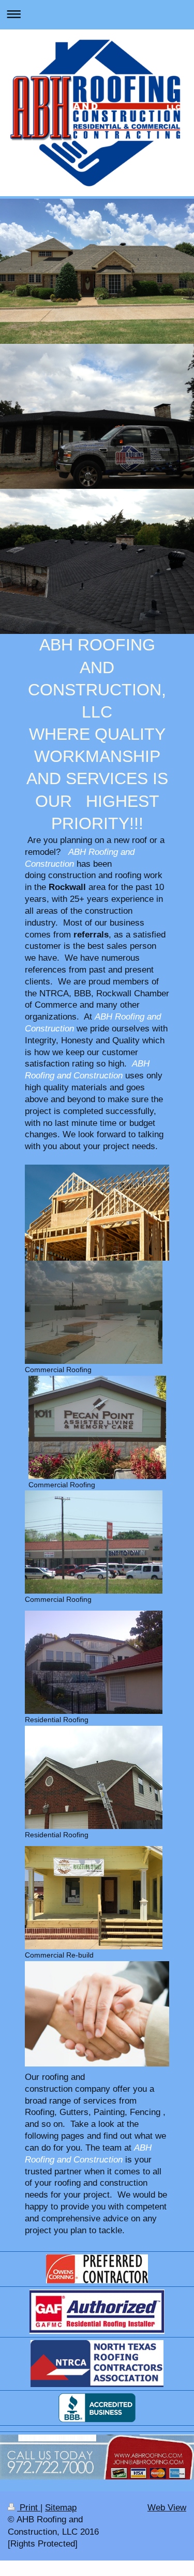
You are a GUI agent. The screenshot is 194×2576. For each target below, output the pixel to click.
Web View (167, 2508)
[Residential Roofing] (94, 1662)
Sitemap (61, 2508)
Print (29, 2508)
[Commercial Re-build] (94, 1898)
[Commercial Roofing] (94, 1312)
